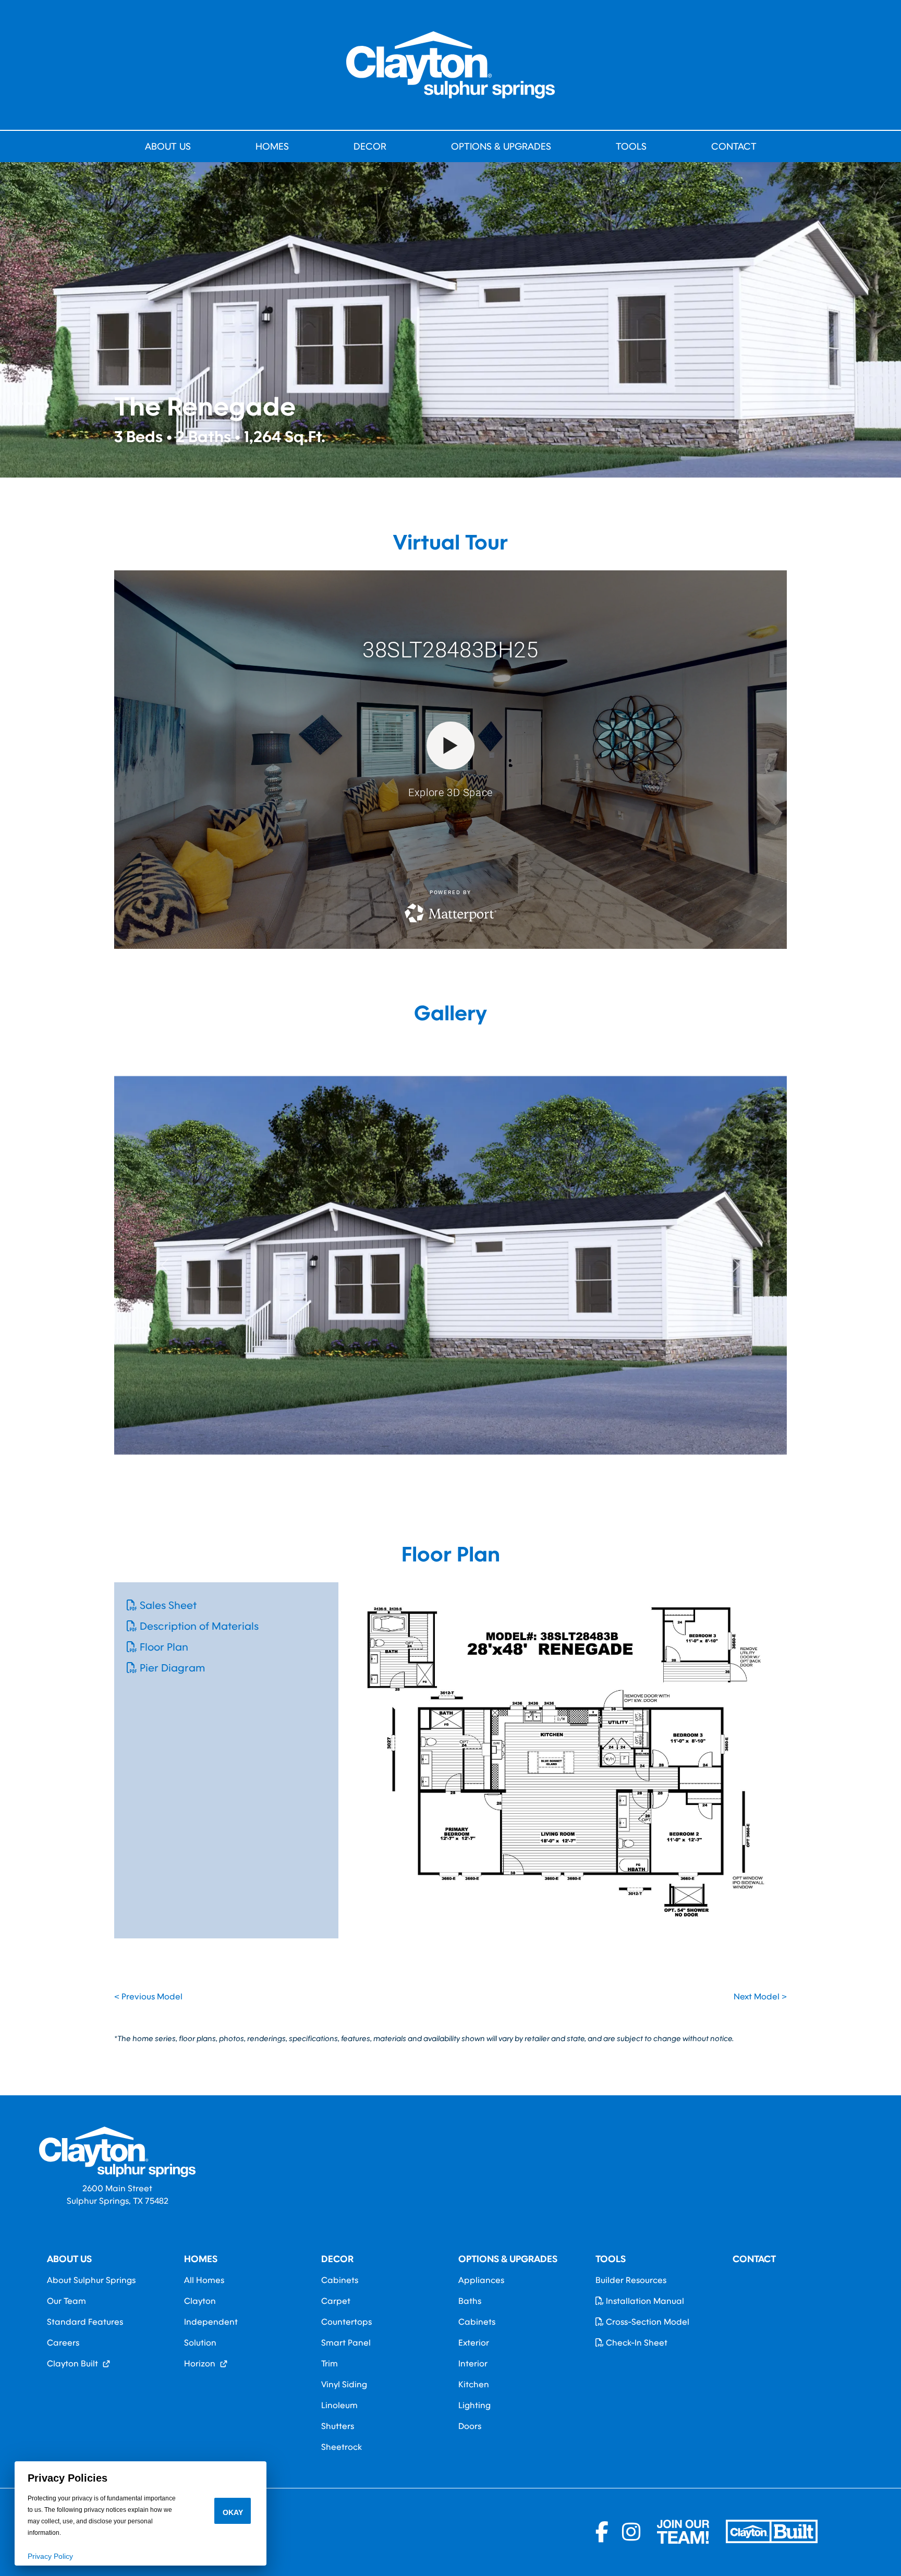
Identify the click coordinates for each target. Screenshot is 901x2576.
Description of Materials (198, 1626)
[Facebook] (605, 2532)
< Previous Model (148, 1997)
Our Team (66, 2301)
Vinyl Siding (344, 2385)
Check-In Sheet (636, 2343)
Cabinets (340, 2280)
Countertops (346, 2322)
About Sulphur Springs (91, 2280)
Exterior (474, 2343)
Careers (63, 2343)
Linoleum (339, 2406)
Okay (233, 2512)
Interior (473, 2364)
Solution (200, 2343)
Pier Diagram (171, 1668)
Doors (470, 2426)
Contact (734, 146)
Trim (330, 2364)
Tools (631, 146)
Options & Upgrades (501, 146)
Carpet (336, 2301)
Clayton (200, 2301)
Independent (211, 2322)
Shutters (338, 2426)
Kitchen (474, 2385)
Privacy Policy (50, 2556)
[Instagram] (631, 2532)
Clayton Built (72, 2364)
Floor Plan (163, 1647)
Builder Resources (631, 2280)
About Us (168, 146)
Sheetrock (342, 2447)
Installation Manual (644, 2301)
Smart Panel (346, 2343)
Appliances (481, 2280)
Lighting (474, 2406)
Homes (272, 146)
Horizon (200, 2364)
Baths (470, 2301)
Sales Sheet (167, 1605)
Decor (370, 146)
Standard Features (85, 2322)
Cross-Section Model (647, 2322)
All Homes (204, 2280)
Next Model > (760, 1997)
